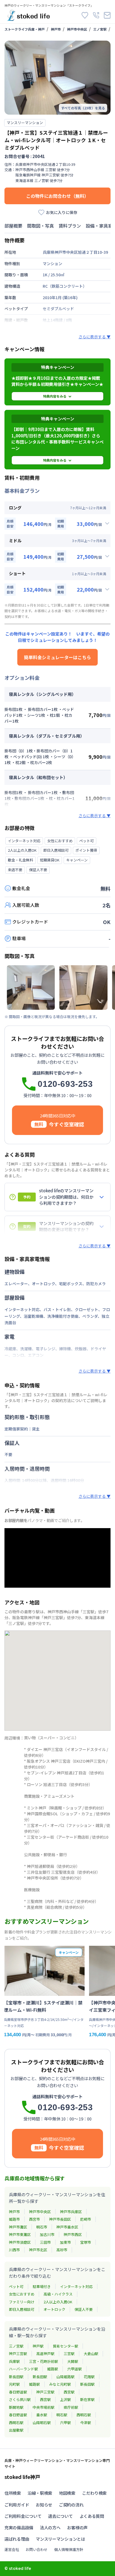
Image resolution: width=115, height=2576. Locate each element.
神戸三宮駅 (18, 2354)
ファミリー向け (22, 2302)
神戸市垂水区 (67, 2227)
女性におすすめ (22, 2294)
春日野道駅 (18, 2392)
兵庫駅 (14, 2361)
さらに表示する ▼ (94, 337)
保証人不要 (84, 2309)
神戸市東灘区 (20, 2234)
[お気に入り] (85, 15)
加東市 (65, 2242)
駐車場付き (42, 2286)
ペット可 (16, 2286)
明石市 (42, 2227)
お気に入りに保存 (62, 212)
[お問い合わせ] (107, 15)
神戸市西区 (73, 2234)
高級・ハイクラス (58, 2294)
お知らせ (44, 2505)
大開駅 (73, 2361)
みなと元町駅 (60, 2384)
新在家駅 (87, 2399)
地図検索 (67, 2493)
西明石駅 (84, 2415)
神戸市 (56, 29)
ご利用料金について (23, 2516)
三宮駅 (69, 2354)
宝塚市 (86, 2242)
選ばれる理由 (17, 2539)
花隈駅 (89, 2377)
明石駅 (62, 2415)
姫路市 (14, 2219)
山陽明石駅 (42, 2423)
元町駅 (14, 2384)
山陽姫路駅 (65, 2377)
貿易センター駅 (65, 2346)
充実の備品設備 (19, 2527)
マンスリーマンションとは (60, 2539)
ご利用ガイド (17, 2505)
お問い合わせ (37, 2549)
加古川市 (47, 2234)
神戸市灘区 (18, 2227)
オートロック (54, 2309)
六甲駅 (65, 2423)
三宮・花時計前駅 (44, 2361)
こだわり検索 (94, 2493)
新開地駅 (16, 2407)
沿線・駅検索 (40, 2493)
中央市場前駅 (44, 2407)
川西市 (14, 2250)
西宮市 (34, 2219)
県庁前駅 (71, 2407)
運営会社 (12, 2549)
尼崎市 (86, 2219)
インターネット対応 (76, 2286)
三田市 (45, 2242)
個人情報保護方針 (69, 2549)
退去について (60, 2516)
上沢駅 (65, 2399)
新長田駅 (16, 2377)
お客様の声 (77, 2527)
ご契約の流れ (71, 2505)
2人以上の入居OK (58, 2302)
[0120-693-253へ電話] (96, 15)
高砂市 (62, 2250)
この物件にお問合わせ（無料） (57, 196)
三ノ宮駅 (100, 29)
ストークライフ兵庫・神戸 (25, 29)
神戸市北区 (38, 2250)
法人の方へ (50, 2527)
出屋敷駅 (16, 2430)
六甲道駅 (75, 2369)
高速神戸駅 (45, 2354)
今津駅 (86, 2423)
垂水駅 (42, 2415)
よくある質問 (92, 2516)
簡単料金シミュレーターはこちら (57, 657)
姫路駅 (53, 2369)
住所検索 (13, 2493)
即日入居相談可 (22, 2309)
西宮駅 (69, 2392)
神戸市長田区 (60, 2219)
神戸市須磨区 (20, 2242)
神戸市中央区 (77, 29)
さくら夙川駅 (20, 2399)
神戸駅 (38, 2346)
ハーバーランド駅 (23, 2369)
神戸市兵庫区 (71, 2212)
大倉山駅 (91, 2354)
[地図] (57, 1681)
